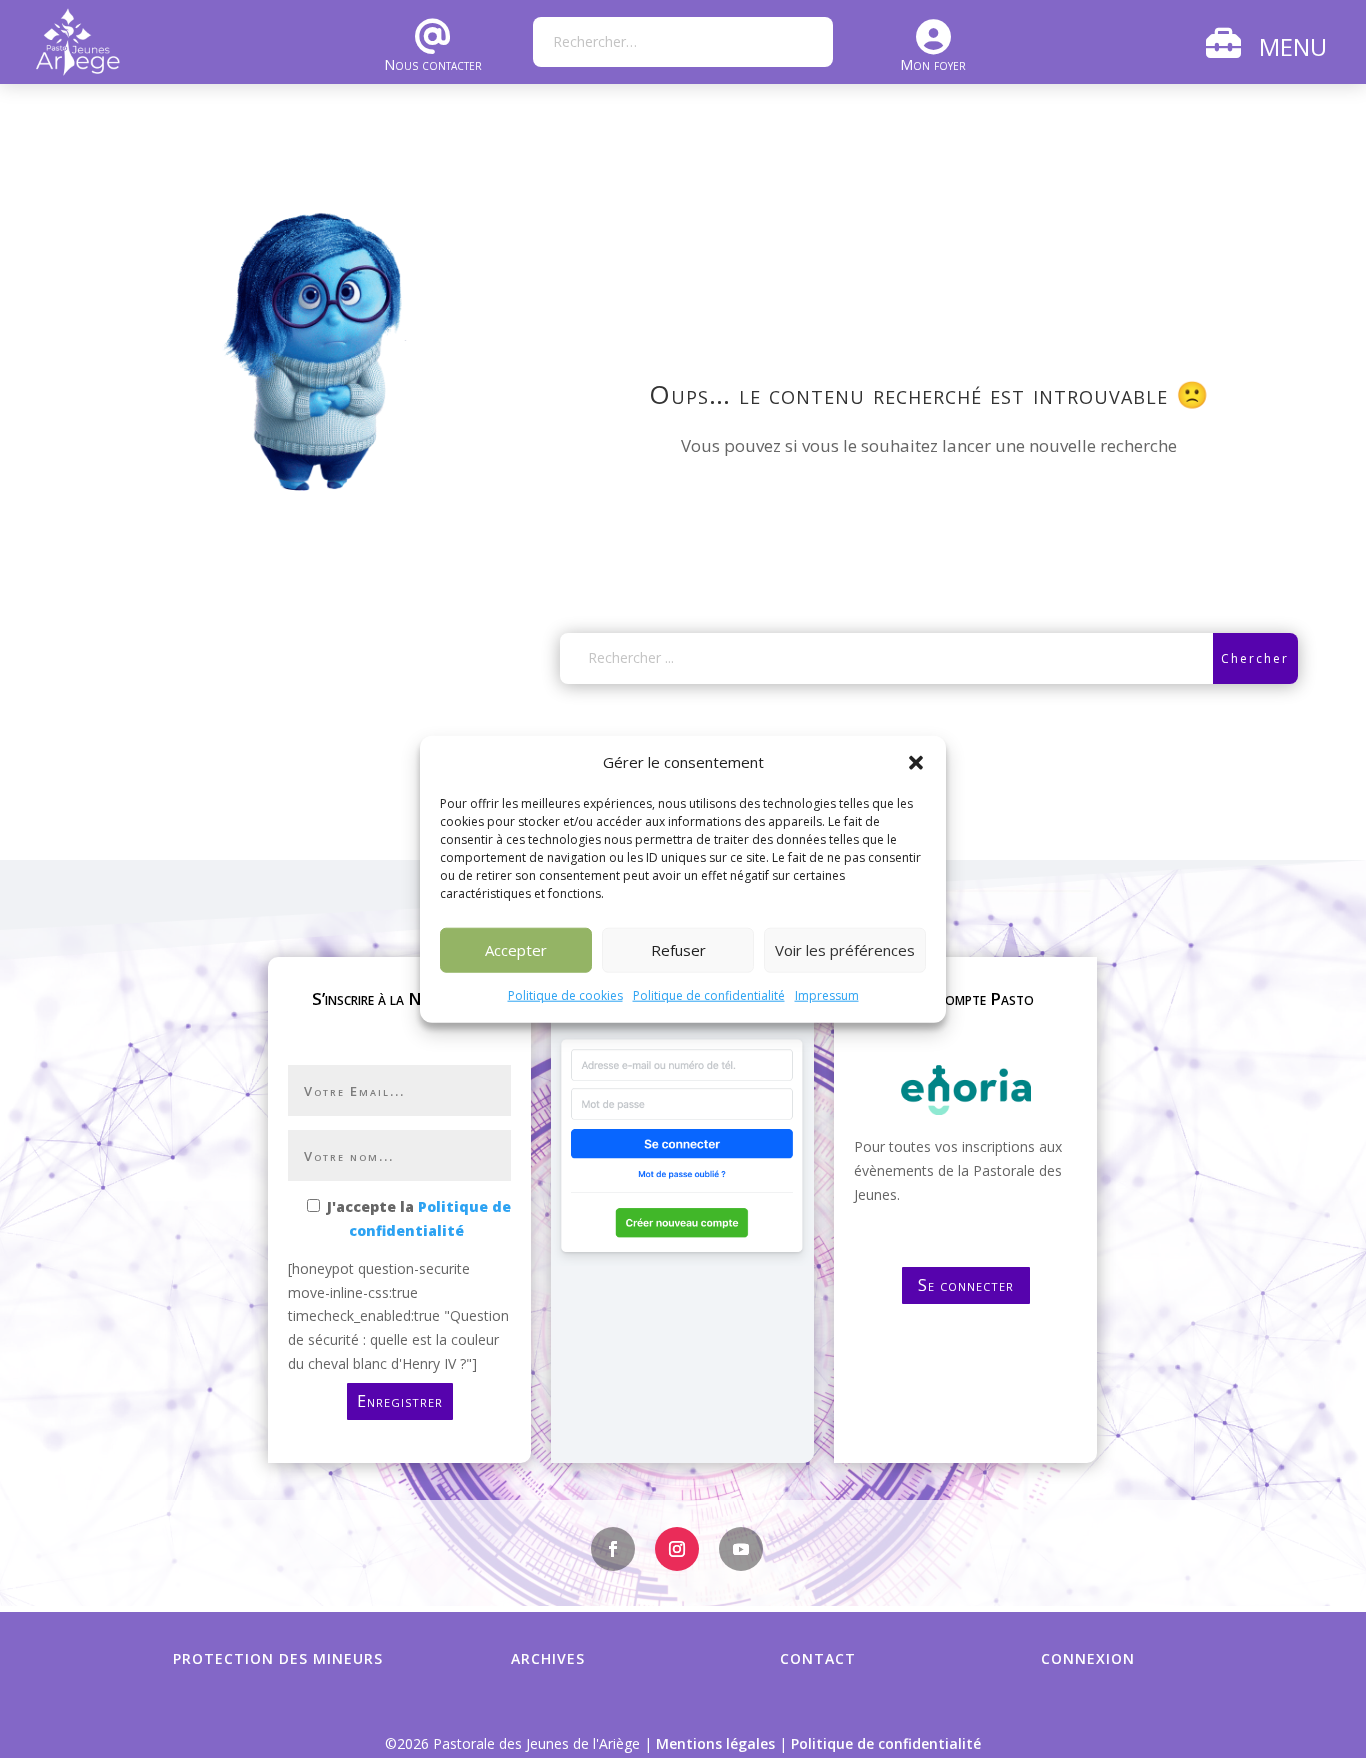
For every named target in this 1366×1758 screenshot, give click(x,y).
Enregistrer (400, 1401)
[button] (916, 763)
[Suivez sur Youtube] (741, 1549)
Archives (548, 1658)
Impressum (827, 995)
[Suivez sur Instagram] (677, 1549)
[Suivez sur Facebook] (613, 1549)
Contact (818, 1658)
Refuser (678, 950)
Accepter (516, 950)
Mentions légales (715, 1743)
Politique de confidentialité (709, 995)
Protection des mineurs (278, 1658)
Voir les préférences (845, 950)
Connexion (1088, 1658)
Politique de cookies (565, 995)
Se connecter (966, 1285)
